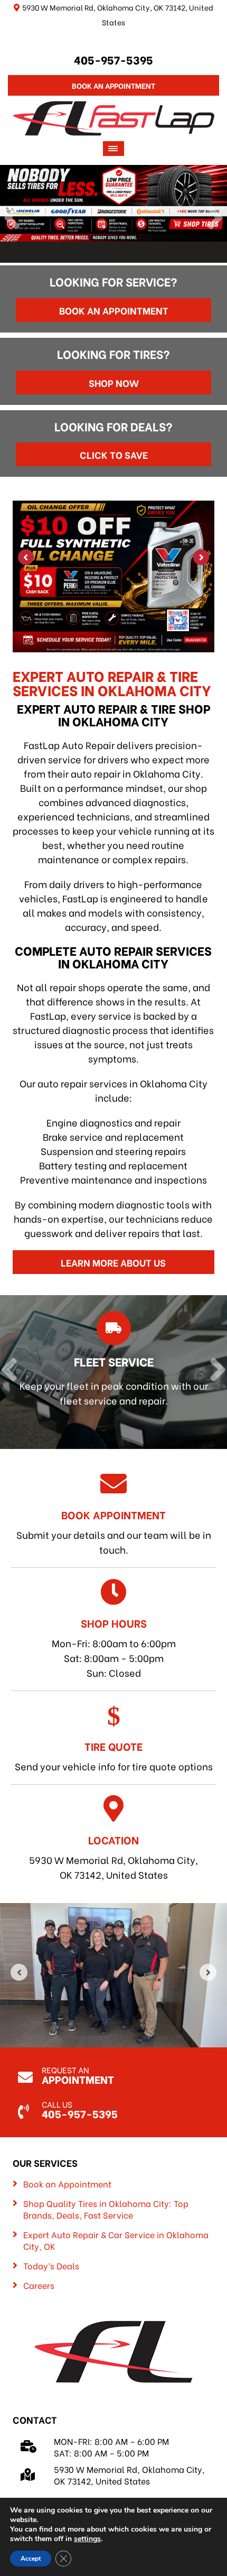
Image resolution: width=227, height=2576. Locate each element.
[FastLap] (114, 117)
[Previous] (12, 219)
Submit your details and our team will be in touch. (114, 1531)
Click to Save (114, 454)
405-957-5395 (113, 59)
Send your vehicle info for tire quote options (114, 1756)
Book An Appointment (113, 85)
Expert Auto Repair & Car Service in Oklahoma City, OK (116, 2240)
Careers (39, 2285)
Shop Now (114, 382)
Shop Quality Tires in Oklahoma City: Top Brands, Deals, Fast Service (106, 2209)
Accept (31, 2559)
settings (87, 2539)
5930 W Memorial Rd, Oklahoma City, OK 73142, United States (113, 1857)
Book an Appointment (114, 310)
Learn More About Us (113, 1262)
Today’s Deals (51, 2266)
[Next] (215, 219)
